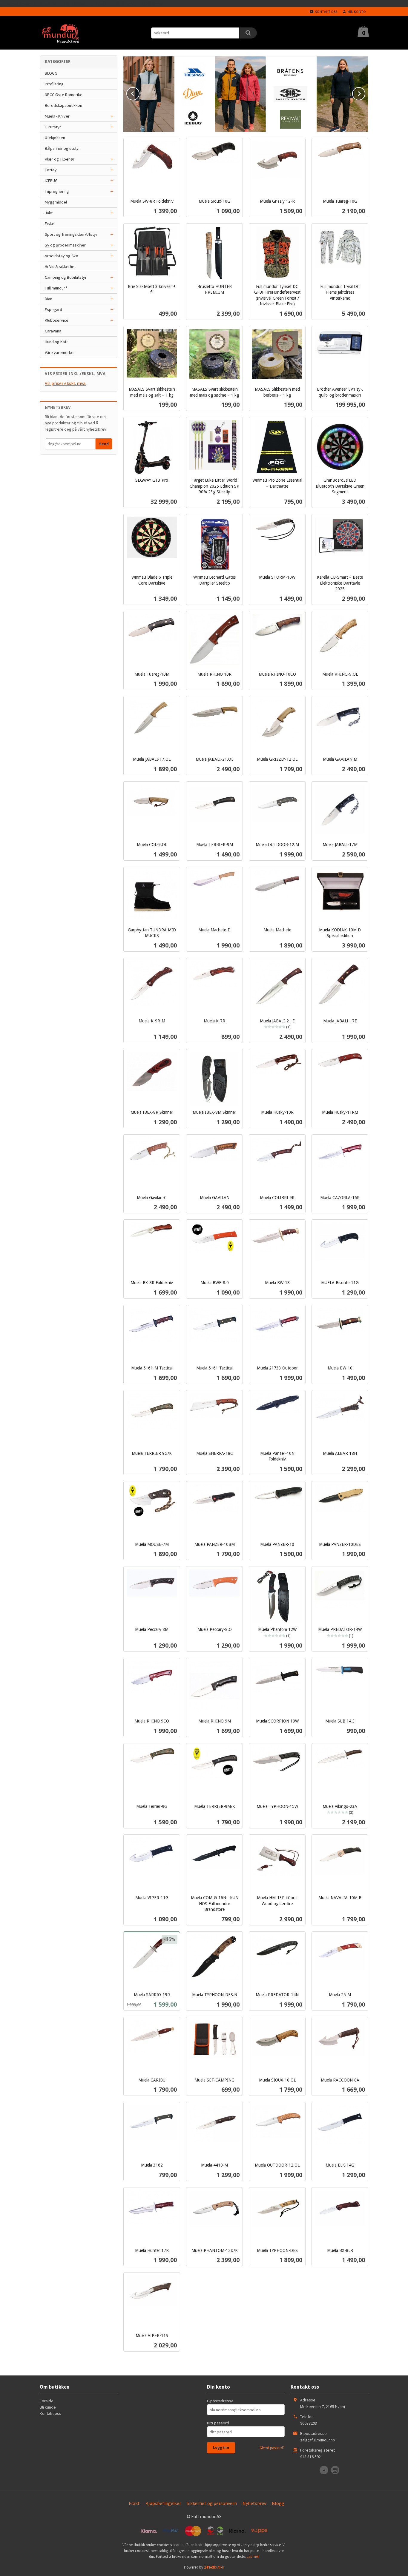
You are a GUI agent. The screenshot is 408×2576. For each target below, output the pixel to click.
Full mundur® (56, 288)
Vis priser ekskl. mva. (66, 383)
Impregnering (57, 191)
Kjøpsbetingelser (163, 2503)
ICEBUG (51, 181)
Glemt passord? (272, 2448)
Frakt (134, 2503)
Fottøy (51, 170)
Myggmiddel (56, 202)
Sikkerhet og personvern (212, 2503)
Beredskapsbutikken (63, 105)
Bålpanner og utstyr (62, 148)
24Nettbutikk (214, 2567)
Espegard (53, 309)
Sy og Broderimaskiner (65, 245)
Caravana (53, 331)
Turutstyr (53, 127)
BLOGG (51, 73)
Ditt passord (218, 2423)
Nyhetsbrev (254, 2503)
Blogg (278, 2503)
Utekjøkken (55, 138)
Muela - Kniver (57, 116)
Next (365, 93)
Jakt (49, 213)
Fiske (50, 224)
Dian (49, 299)
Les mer (253, 2556)
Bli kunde (48, 2407)
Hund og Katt (56, 342)
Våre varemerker (60, 352)
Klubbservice (57, 320)
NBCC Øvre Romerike (64, 95)
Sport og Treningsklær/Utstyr (71, 234)
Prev (139, 93)
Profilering (54, 84)
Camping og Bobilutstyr (66, 277)
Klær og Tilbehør (60, 159)
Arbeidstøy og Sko (62, 256)
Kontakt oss (50, 2413)
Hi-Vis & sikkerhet (60, 266)
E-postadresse (220, 2401)
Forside (47, 2401)
